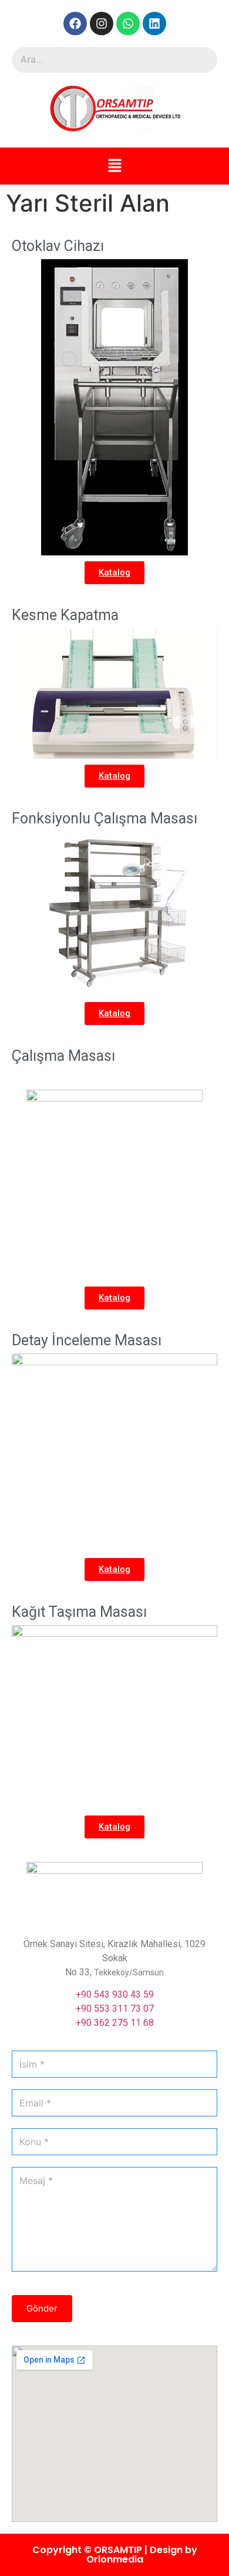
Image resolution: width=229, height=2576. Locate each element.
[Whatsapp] (128, 24)
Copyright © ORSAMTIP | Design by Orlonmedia (115, 2555)
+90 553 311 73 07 (115, 2009)
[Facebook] (75, 24)
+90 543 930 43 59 (115, 1994)
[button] (114, 166)
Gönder (42, 2308)
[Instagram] (102, 24)
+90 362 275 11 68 (115, 2023)
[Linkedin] (154, 24)
